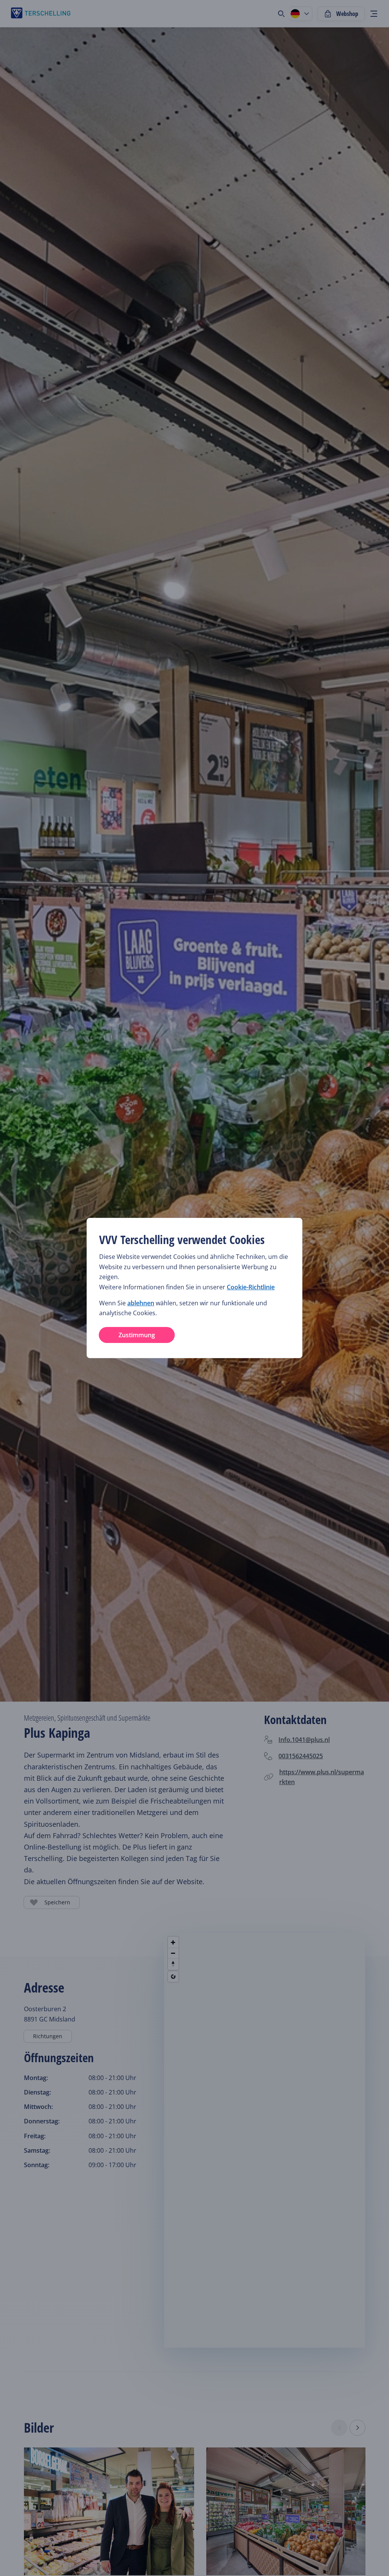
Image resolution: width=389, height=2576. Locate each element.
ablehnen (141, 1303)
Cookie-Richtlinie (251, 1287)
